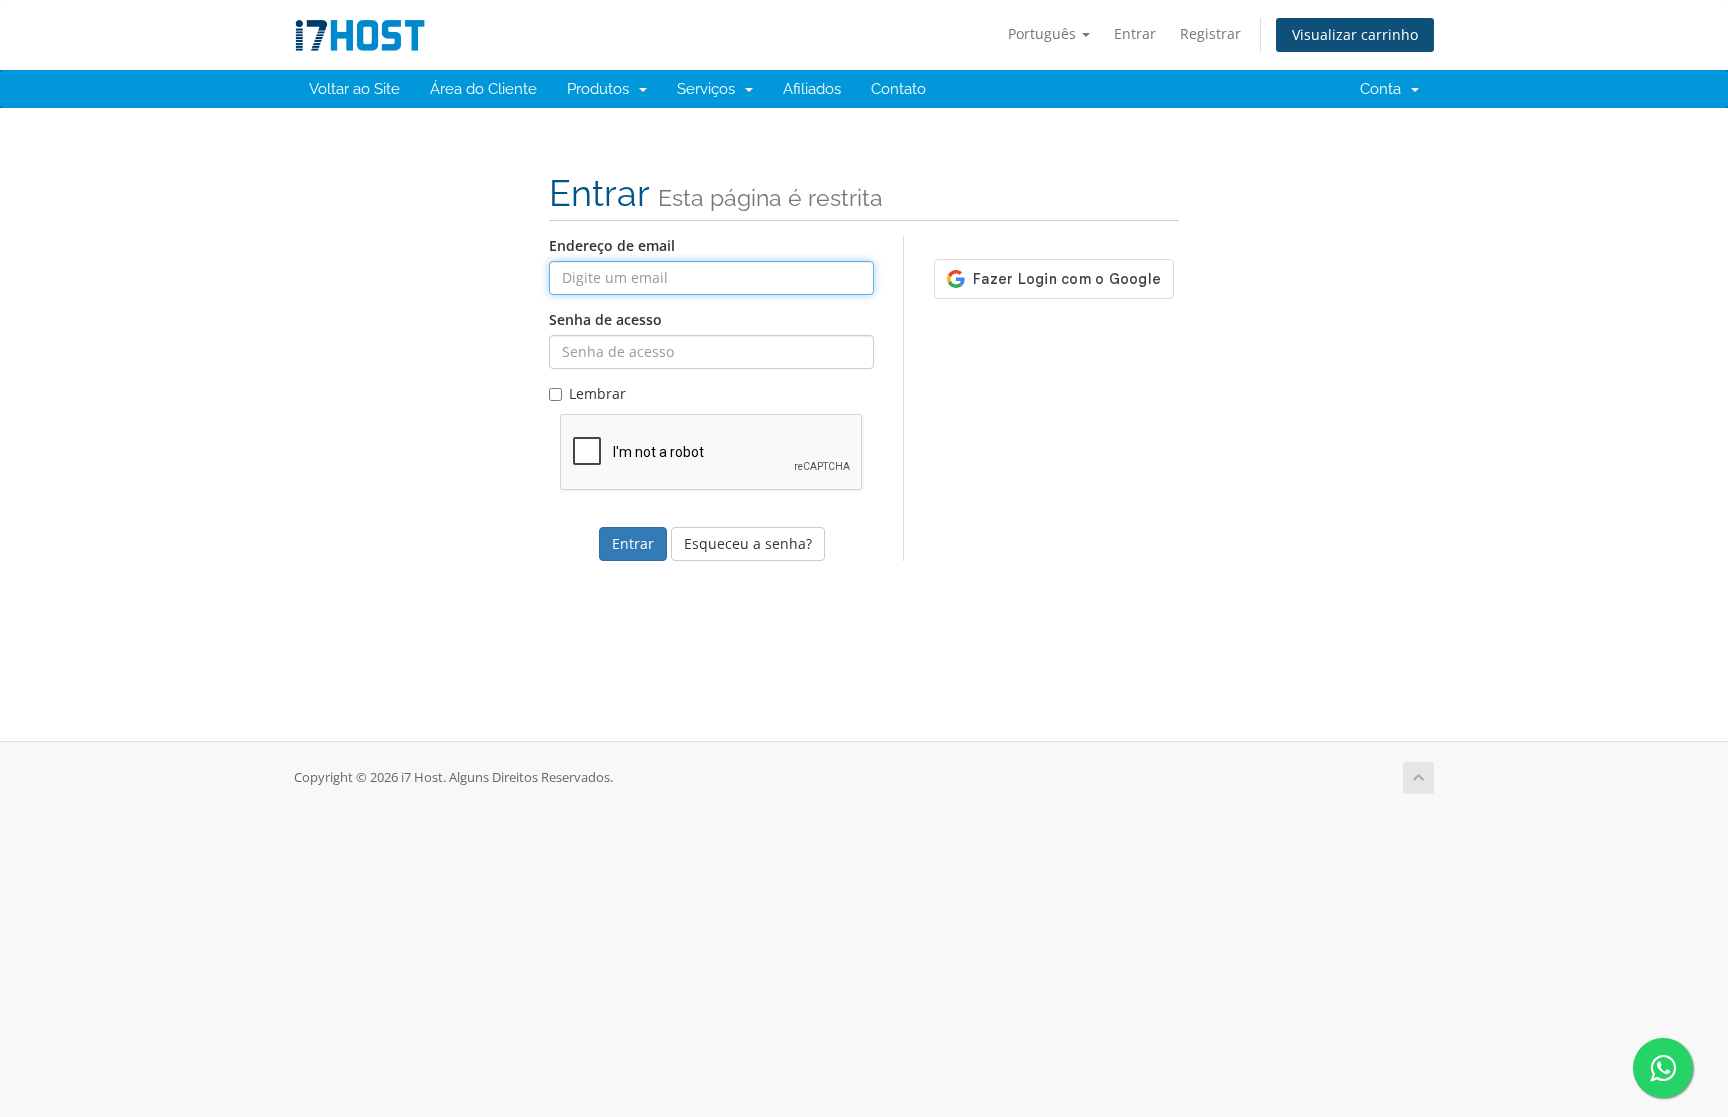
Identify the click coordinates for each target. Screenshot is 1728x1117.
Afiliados (812, 89)
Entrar (1135, 33)
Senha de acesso (605, 319)
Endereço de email (612, 245)
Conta (1384, 89)
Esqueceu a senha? (748, 543)
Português (1044, 33)
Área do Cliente (483, 89)
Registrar (1210, 33)
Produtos (602, 89)
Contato (898, 89)
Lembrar (597, 393)
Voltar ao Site (354, 89)
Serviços (710, 89)
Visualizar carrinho (1355, 34)
